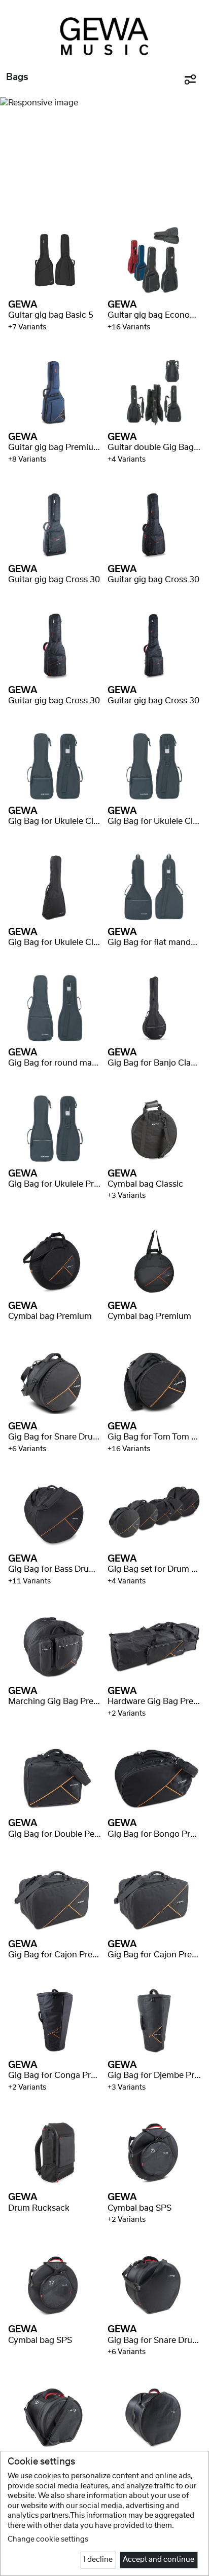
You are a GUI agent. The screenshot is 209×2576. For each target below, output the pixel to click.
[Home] (104, 36)
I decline (98, 2560)
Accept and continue (159, 2560)
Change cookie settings (48, 2540)
